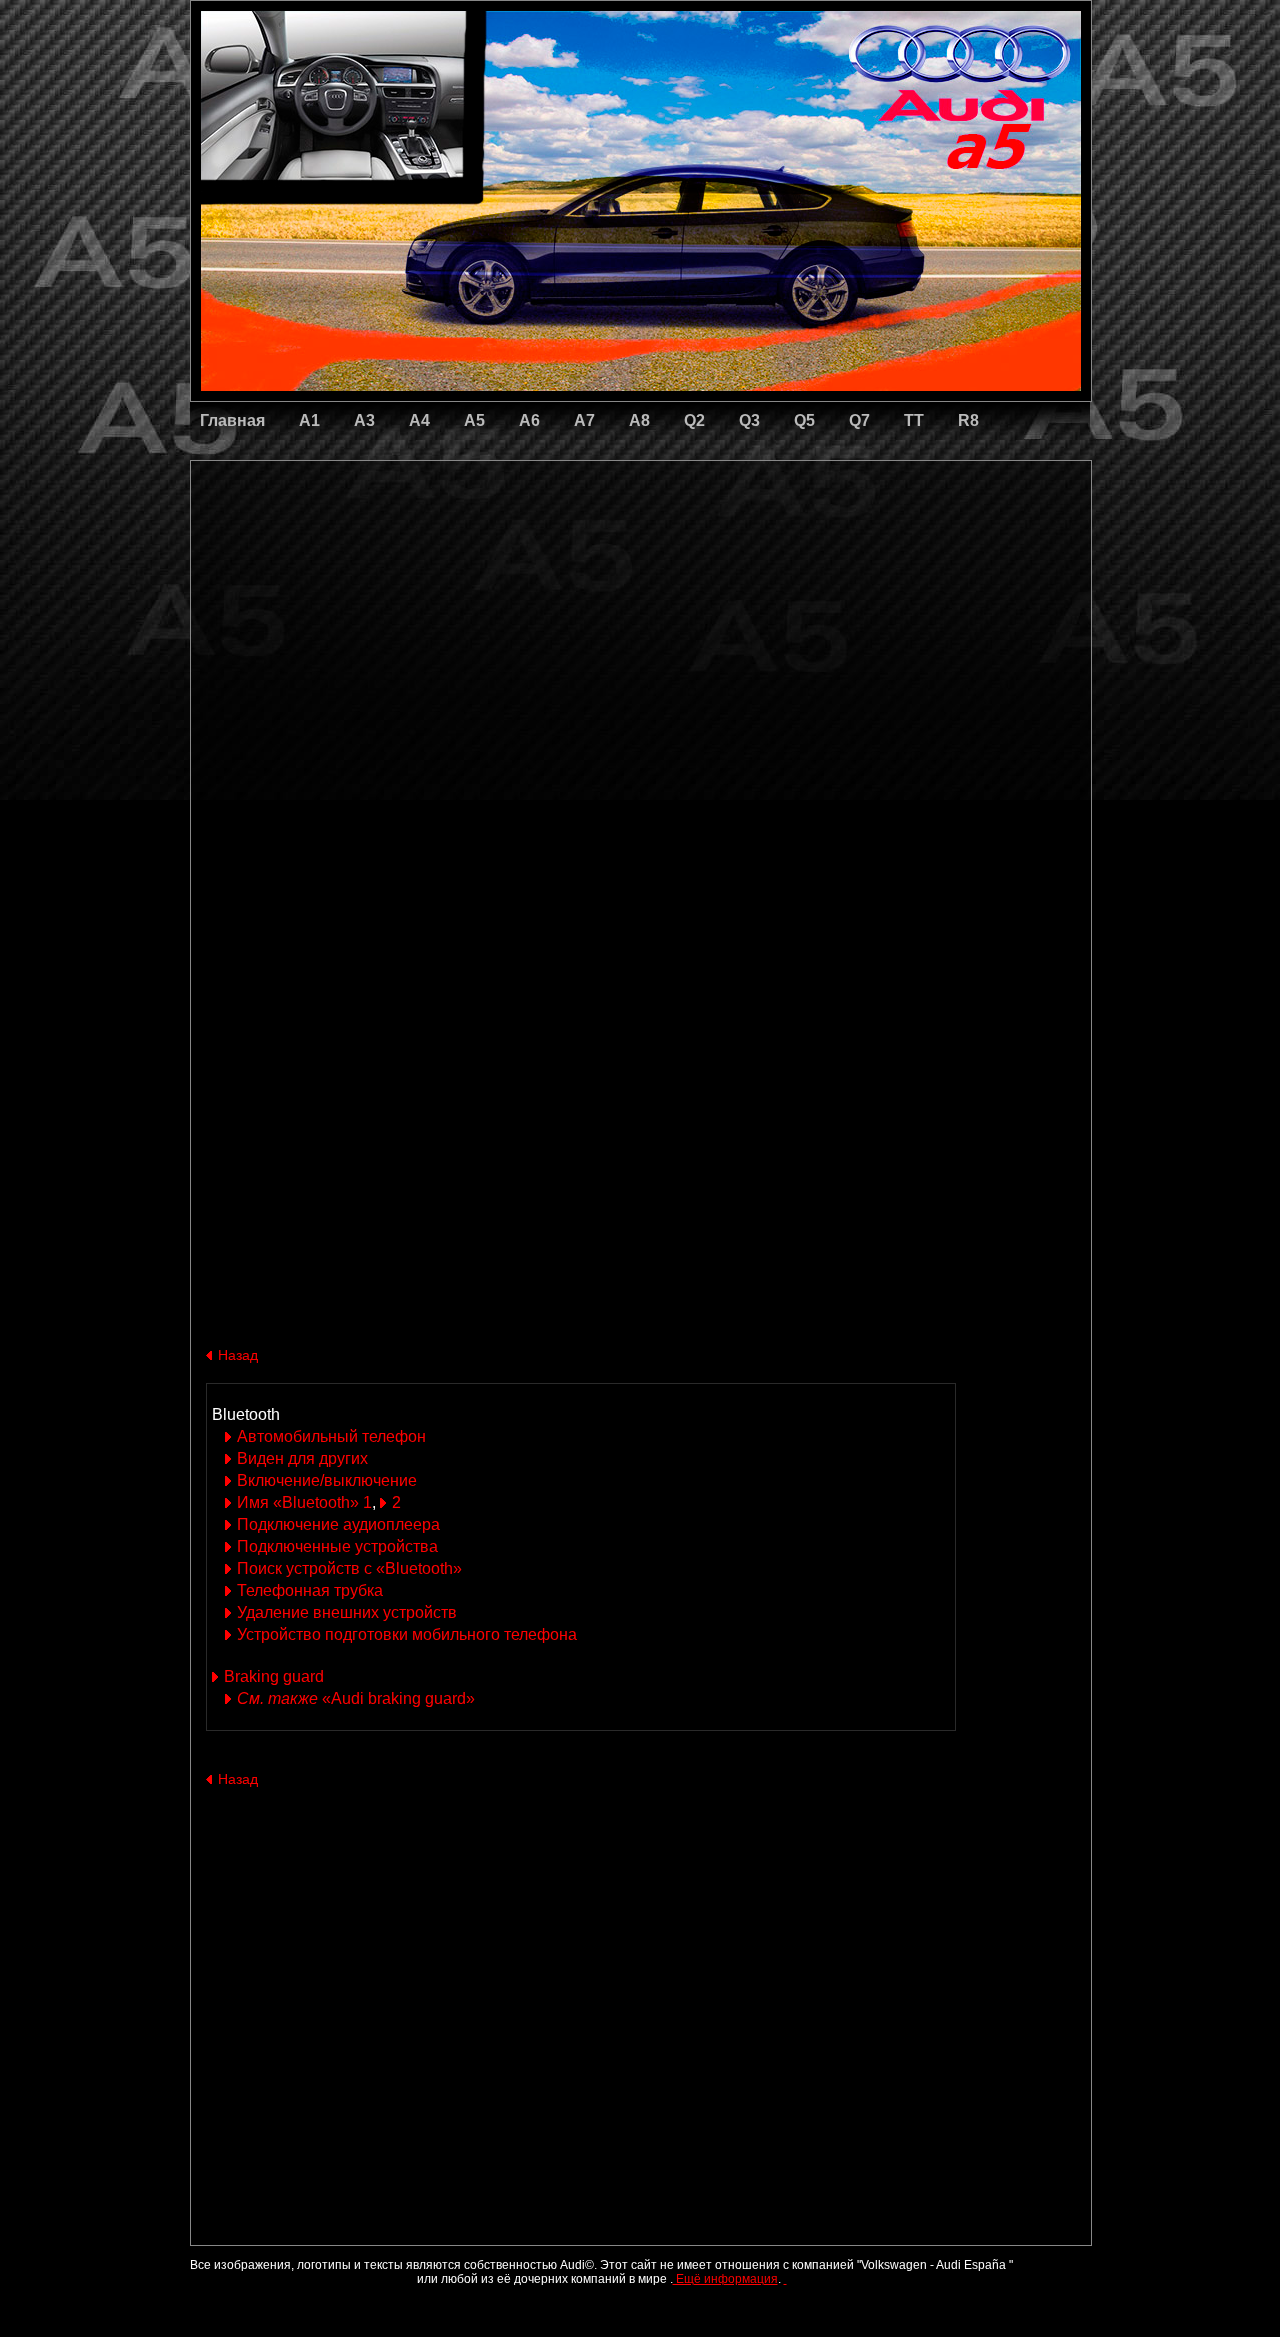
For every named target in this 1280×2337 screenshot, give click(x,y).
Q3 (749, 420)
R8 (968, 420)
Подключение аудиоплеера (338, 1524)
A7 (584, 420)
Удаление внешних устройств (347, 1612)
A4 (419, 420)
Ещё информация (725, 2279)
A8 (639, 420)
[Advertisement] (501, 545)
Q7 (859, 420)
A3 (364, 420)
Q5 (804, 420)
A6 (529, 420)
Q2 (694, 420)
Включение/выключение (327, 1480)
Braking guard (274, 1676)
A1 (309, 420)
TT (914, 420)
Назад (238, 1355)
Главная (232, 420)
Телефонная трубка (310, 1590)
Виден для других (302, 1458)
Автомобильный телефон (331, 1436)
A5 (474, 420)
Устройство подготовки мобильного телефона (407, 1634)
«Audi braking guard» (356, 1698)
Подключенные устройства (337, 1546)
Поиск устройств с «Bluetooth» (349, 1568)
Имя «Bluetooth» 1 (304, 1502)
